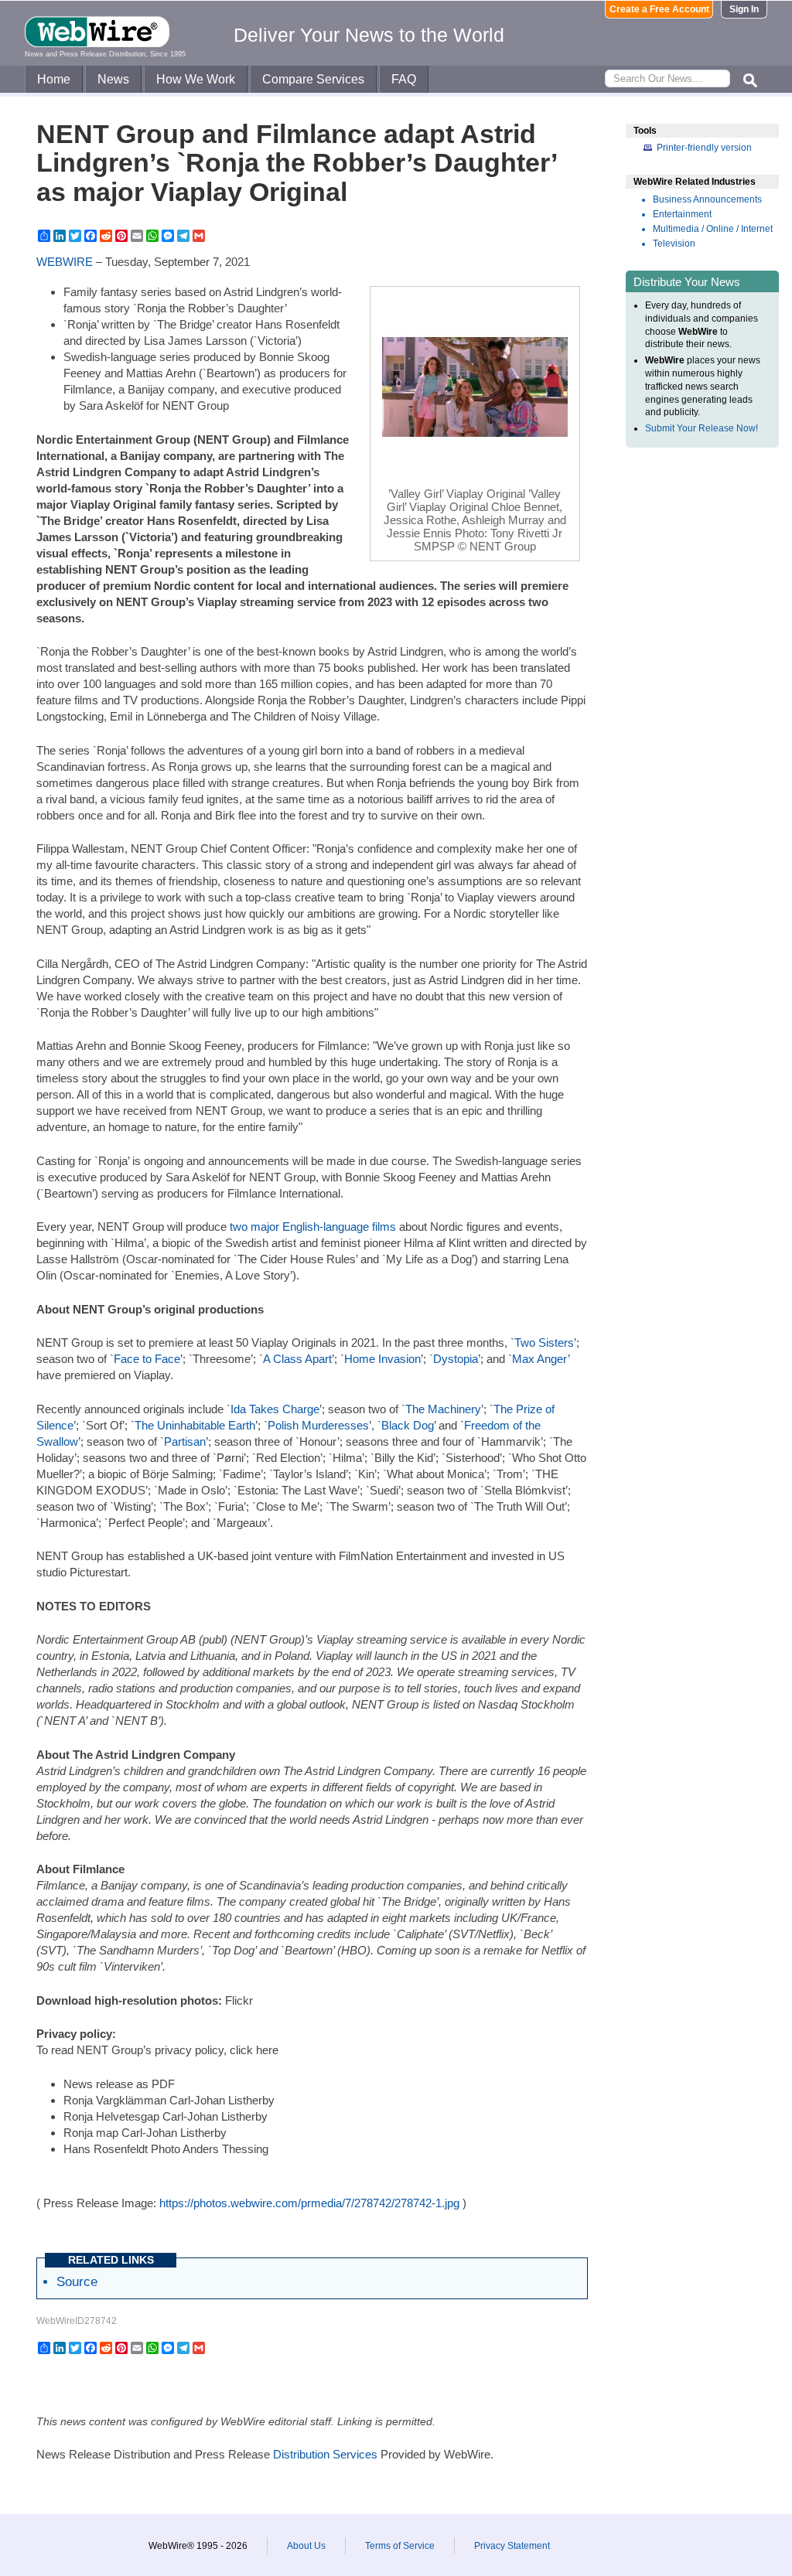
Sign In (744, 9)
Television (674, 244)
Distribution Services (325, 2454)
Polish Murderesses (318, 1425)
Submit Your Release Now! (702, 428)
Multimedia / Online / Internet (713, 229)
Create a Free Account (659, 9)
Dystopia (456, 1359)
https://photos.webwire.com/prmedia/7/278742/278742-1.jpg (309, 2203)
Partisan (185, 1441)
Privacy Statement (512, 2546)
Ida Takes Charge (275, 1409)
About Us (306, 2546)
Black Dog (408, 1425)
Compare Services (313, 79)
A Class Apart (297, 1359)
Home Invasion (382, 1359)
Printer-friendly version (704, 148)
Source (77, 2281)
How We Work (196, 79)
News (113, 79)
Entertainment (682, 214)
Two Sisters (544, 1343)
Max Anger (540, 1359)
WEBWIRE (65, 262)
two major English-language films (313, 1227)
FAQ (404, 79)
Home (54, 79)
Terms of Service (400, 2546)
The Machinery (443, 1409)
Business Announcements (707, 199)
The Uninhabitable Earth (195, 1425)
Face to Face (147, 1359)
